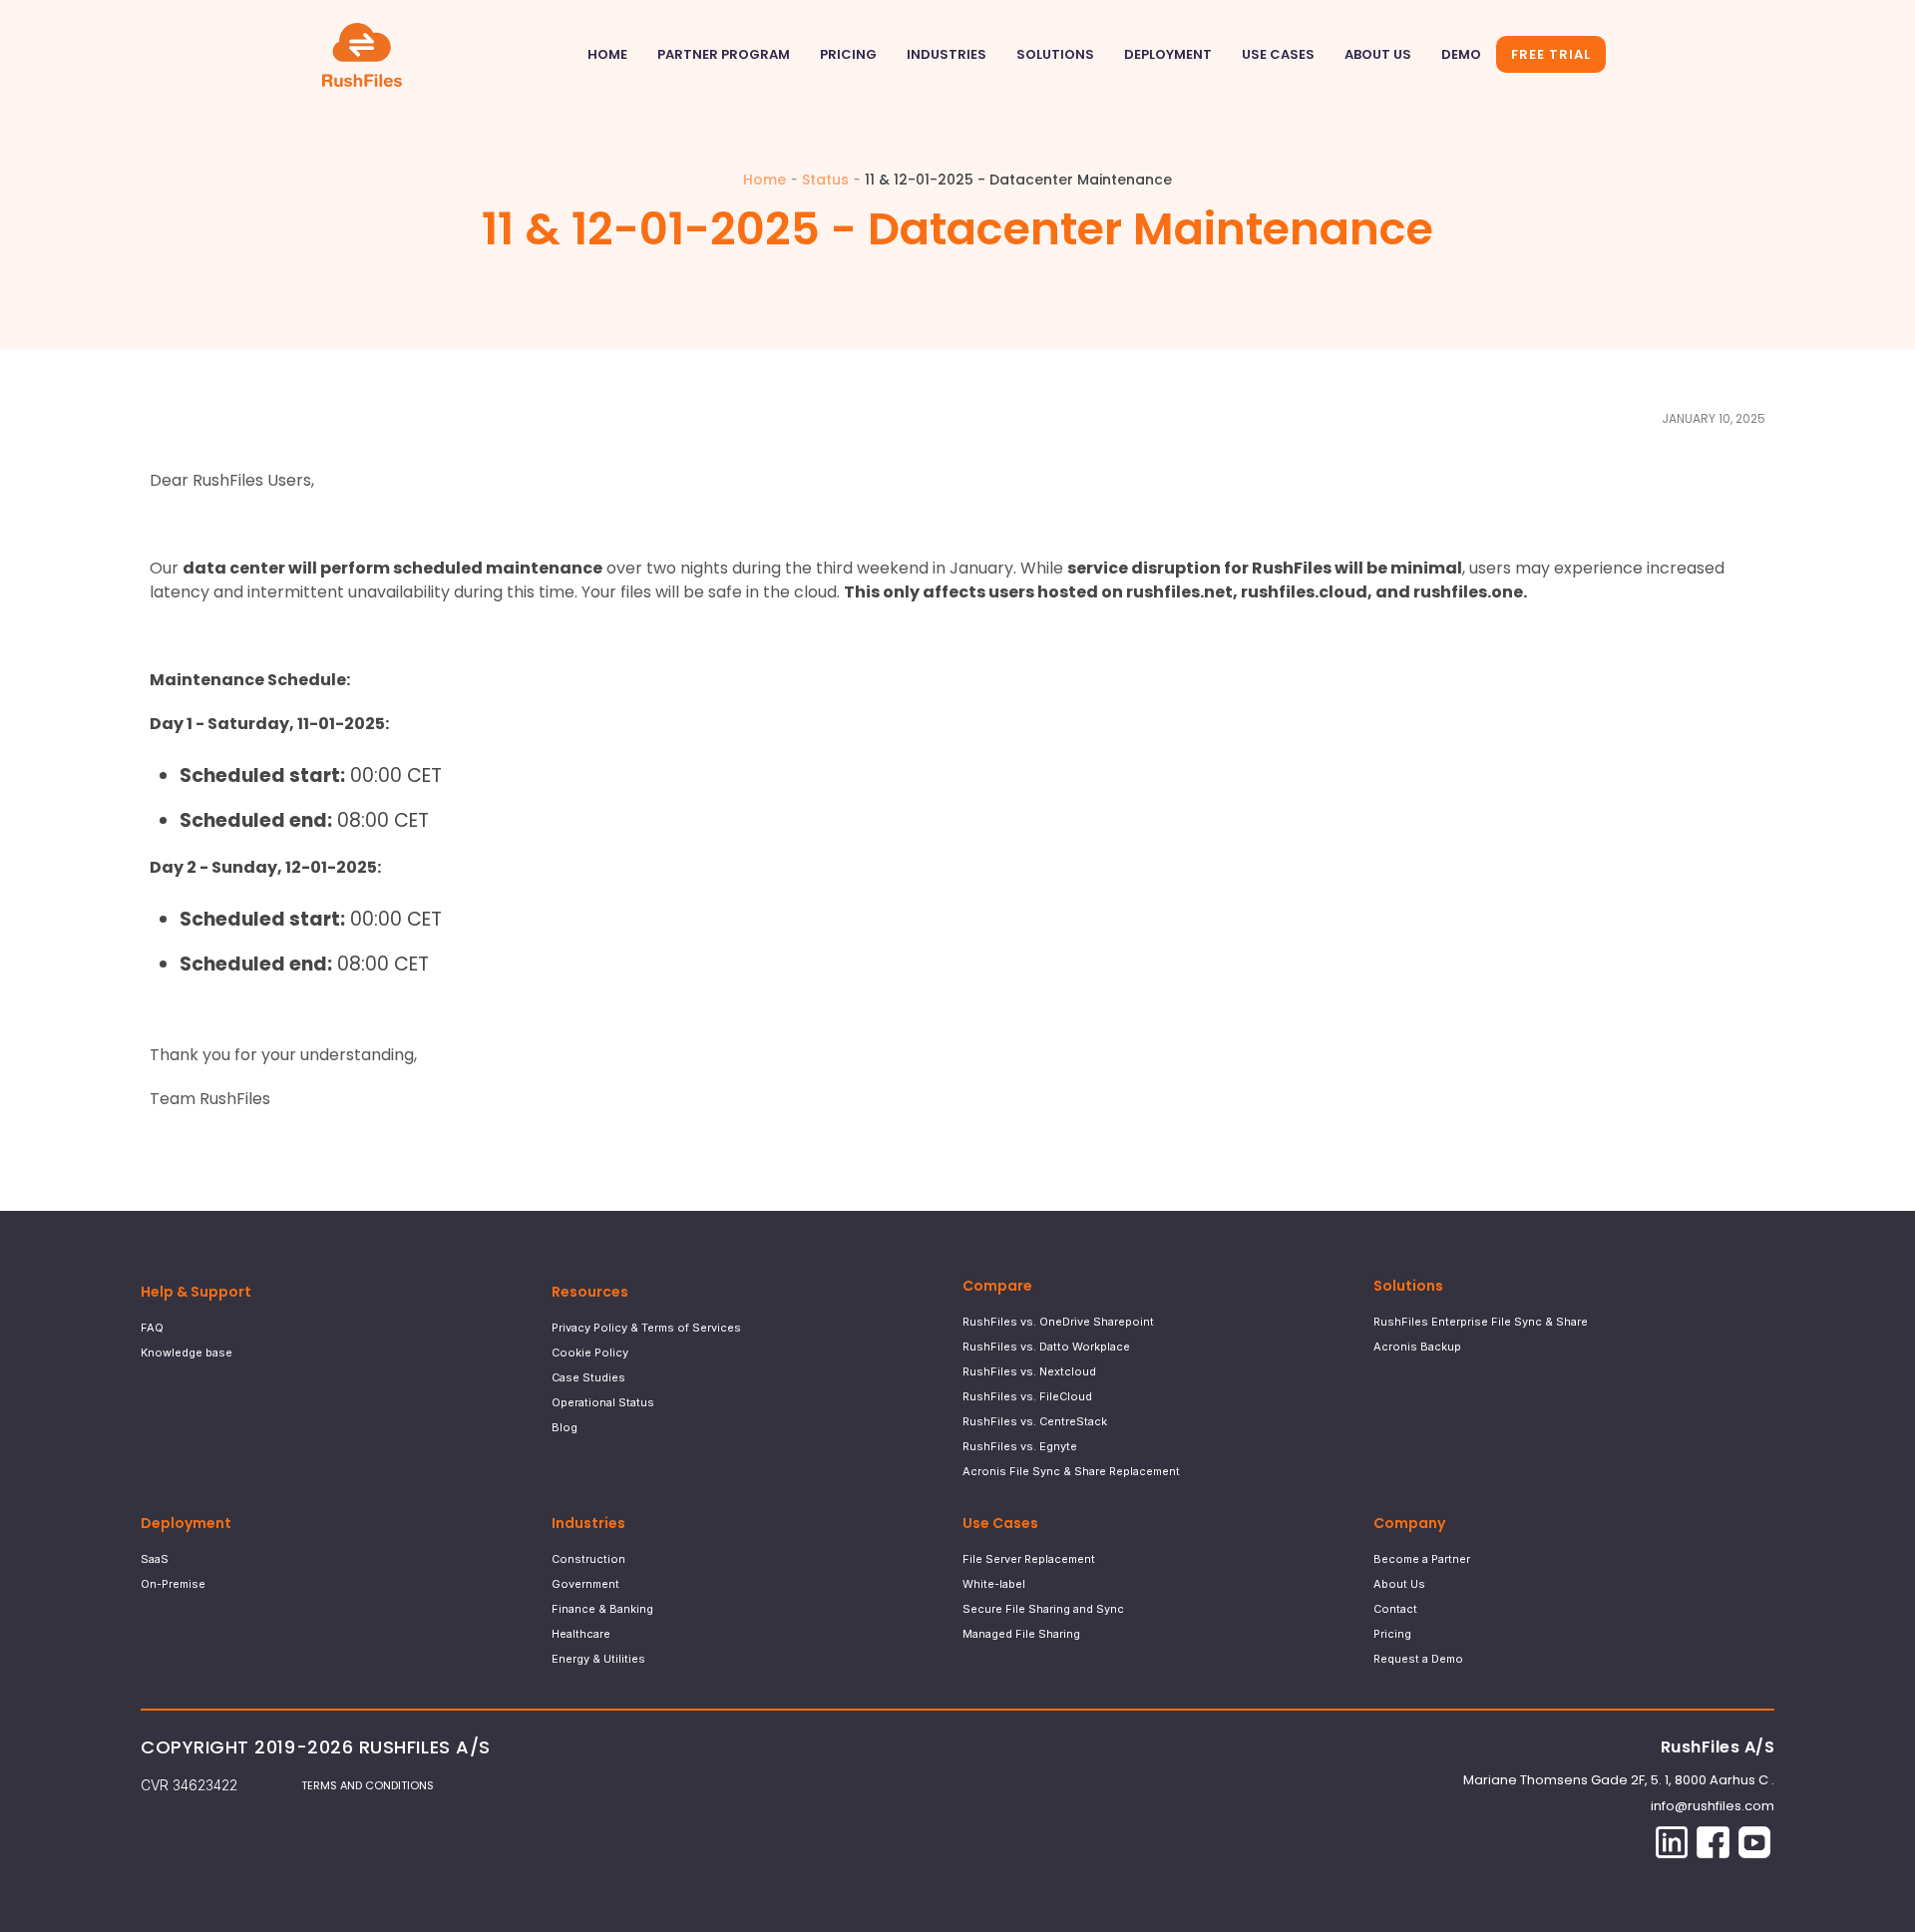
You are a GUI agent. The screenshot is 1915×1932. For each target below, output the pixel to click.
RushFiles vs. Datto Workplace (1046, 1347)
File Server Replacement (1029, 1559)
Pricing (848, 54)
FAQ (152, 1328)
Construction (588, 1559)
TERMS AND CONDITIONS (368, 1785)
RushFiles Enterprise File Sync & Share (1481, 1322)
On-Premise (173, 1584)
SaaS (155, 1559)
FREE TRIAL (1551, 54)
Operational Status (603, 1402)
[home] (359, 55)
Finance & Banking (602, 1609)
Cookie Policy (590, 1352)
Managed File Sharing (1021, 1634)
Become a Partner (1422, 1559)
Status (825, 180)
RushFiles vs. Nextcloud (1029, 1371)
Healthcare (581, 1634)
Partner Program (724, 54)
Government (585, 1584)
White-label (994, 1584)
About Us (1378, 54)
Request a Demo (1418, 1659)
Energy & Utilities (598, 1659)
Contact (1395, 1609)
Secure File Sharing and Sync (1043, 1609)
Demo (1461, 54)
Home (607, 54)
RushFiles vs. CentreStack (1035, 1421)
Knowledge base (187, 1352)
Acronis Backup (1417, 1347)
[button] (947, 55)
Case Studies (588, 1377)
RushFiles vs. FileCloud (1027, 1396)
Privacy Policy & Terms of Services (646, 1328)
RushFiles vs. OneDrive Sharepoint (1058, 1322)
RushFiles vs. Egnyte (1020, 1446)
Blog (565, 1427)
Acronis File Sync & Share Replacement (1071, 1471)
